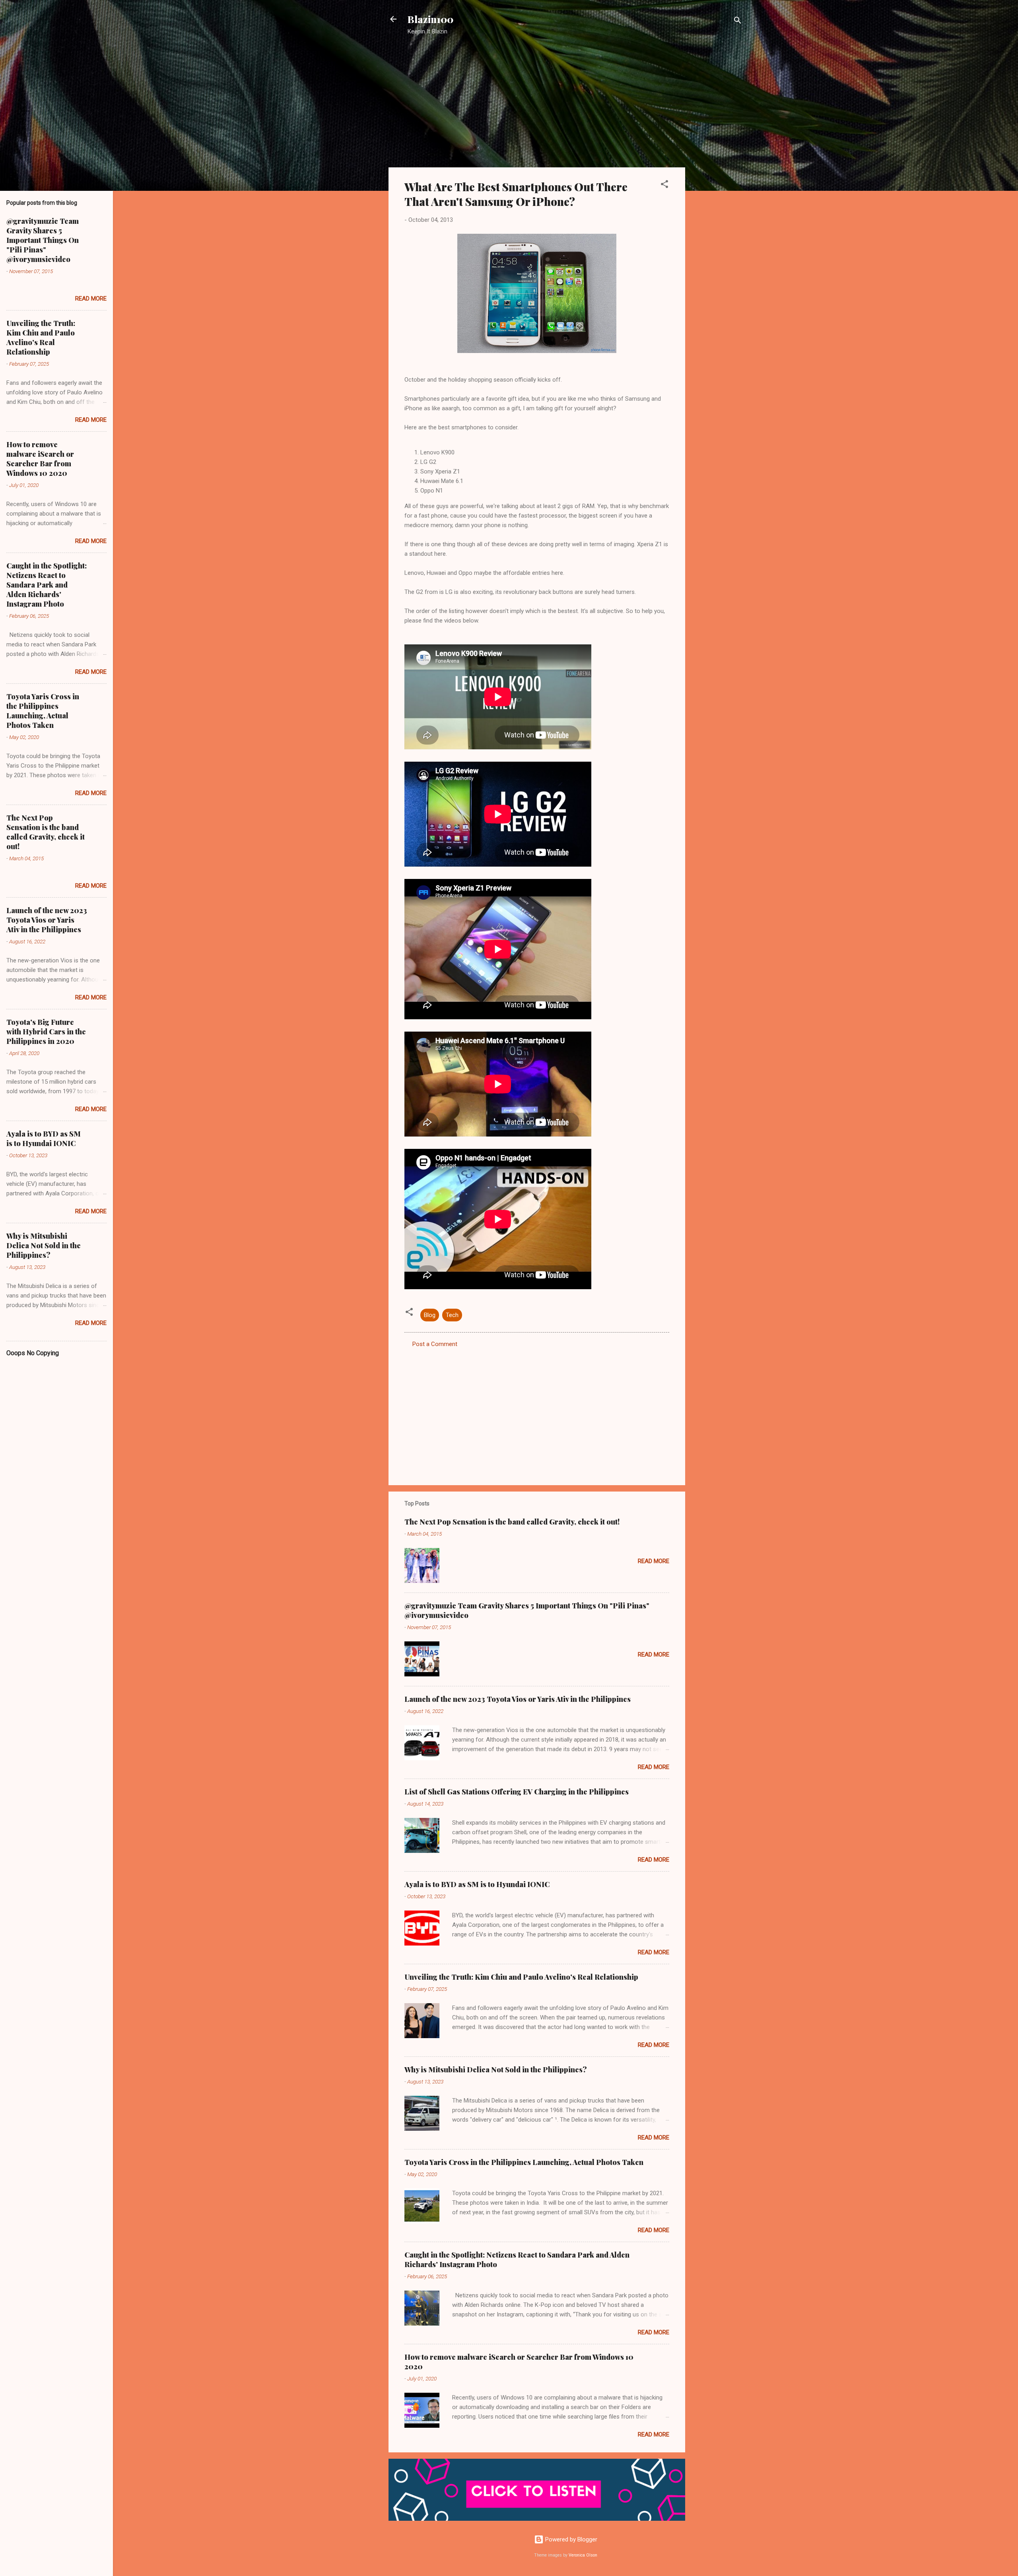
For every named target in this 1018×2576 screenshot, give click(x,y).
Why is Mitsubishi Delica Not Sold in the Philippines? (496, 2070)
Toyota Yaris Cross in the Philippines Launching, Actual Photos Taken (524, 2162)
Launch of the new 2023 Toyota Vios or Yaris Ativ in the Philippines (518, 1699)
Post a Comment (435, 1344)
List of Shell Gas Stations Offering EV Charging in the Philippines (517, 1792)
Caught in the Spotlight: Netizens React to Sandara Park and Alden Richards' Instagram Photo (47, 585)
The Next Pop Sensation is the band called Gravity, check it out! (512, 1522)
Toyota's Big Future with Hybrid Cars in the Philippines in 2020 (46, 1032)
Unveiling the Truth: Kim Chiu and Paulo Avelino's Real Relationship (521, 1977)
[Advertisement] (717, 169)
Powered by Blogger (570, 2539)
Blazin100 (430, 19)
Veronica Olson (583, 2555)
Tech (452, 1315)
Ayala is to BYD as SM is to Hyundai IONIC (477, 1884)
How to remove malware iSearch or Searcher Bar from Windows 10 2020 (40, 459)
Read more (654, 1561)
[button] (664, 185)
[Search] (738, 22)
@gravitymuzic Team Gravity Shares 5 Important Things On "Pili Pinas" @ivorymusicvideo (43, 240)
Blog (430, 1315)
